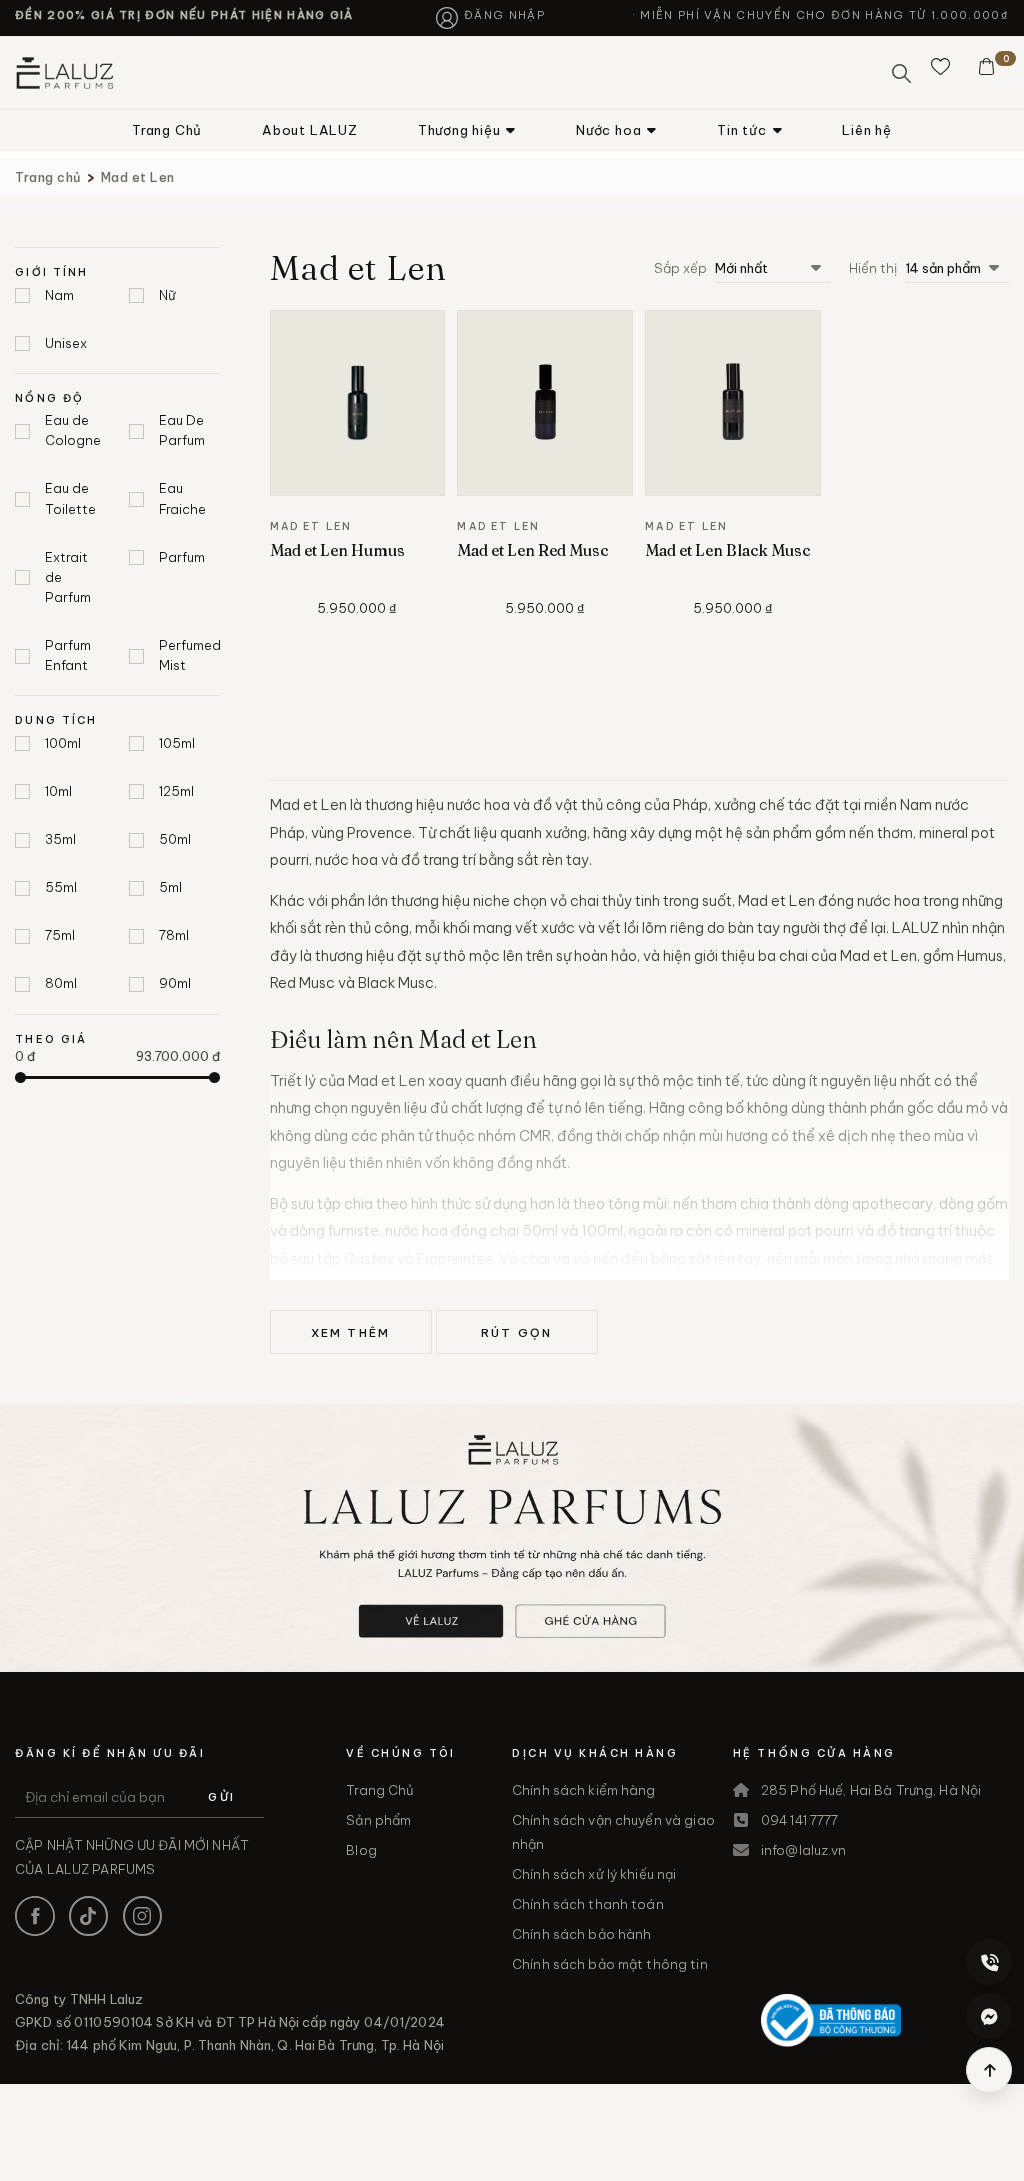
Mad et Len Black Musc (727, 550)
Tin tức (741, 130)
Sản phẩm (378, 1820)
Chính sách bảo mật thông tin (610, 1964)
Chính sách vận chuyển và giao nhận (613, 1832)
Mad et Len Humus (337, 550)
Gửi (221, 1797)
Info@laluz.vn (804, 1850)
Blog (361, 1850)
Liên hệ (866, 130)
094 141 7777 (800, 1820)
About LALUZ (310, 130)
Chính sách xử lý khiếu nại (594, 1874)
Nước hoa (608, 130)
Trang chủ (48, 177)
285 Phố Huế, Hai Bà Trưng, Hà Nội (871, 1790)
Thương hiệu (459, 130)
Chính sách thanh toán (588, 1904)
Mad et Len (138, 177)
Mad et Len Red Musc (532, 550)
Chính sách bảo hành (581, 1934)
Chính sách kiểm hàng (584, 1790)
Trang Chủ (167, 130)
